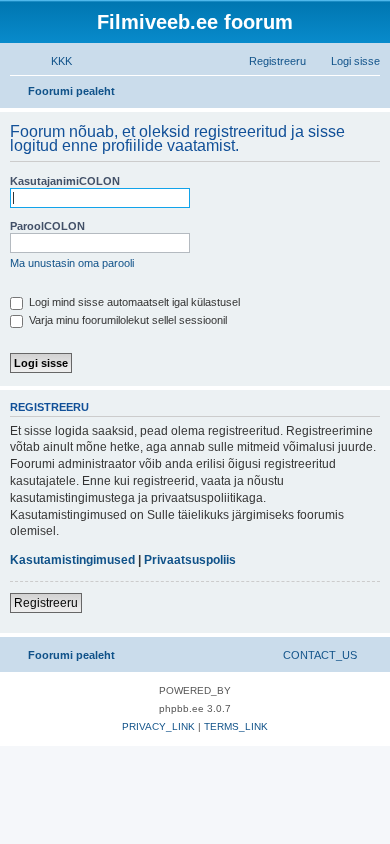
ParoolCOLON (47, 226)
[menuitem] (52, 61)
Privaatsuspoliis (190, 560)
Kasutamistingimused (72, 560)
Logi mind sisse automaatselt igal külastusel (133, 302)
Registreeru (46, 603)
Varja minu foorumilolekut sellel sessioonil (126, 320)
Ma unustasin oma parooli (72, 263)
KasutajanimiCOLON (65, 181)
